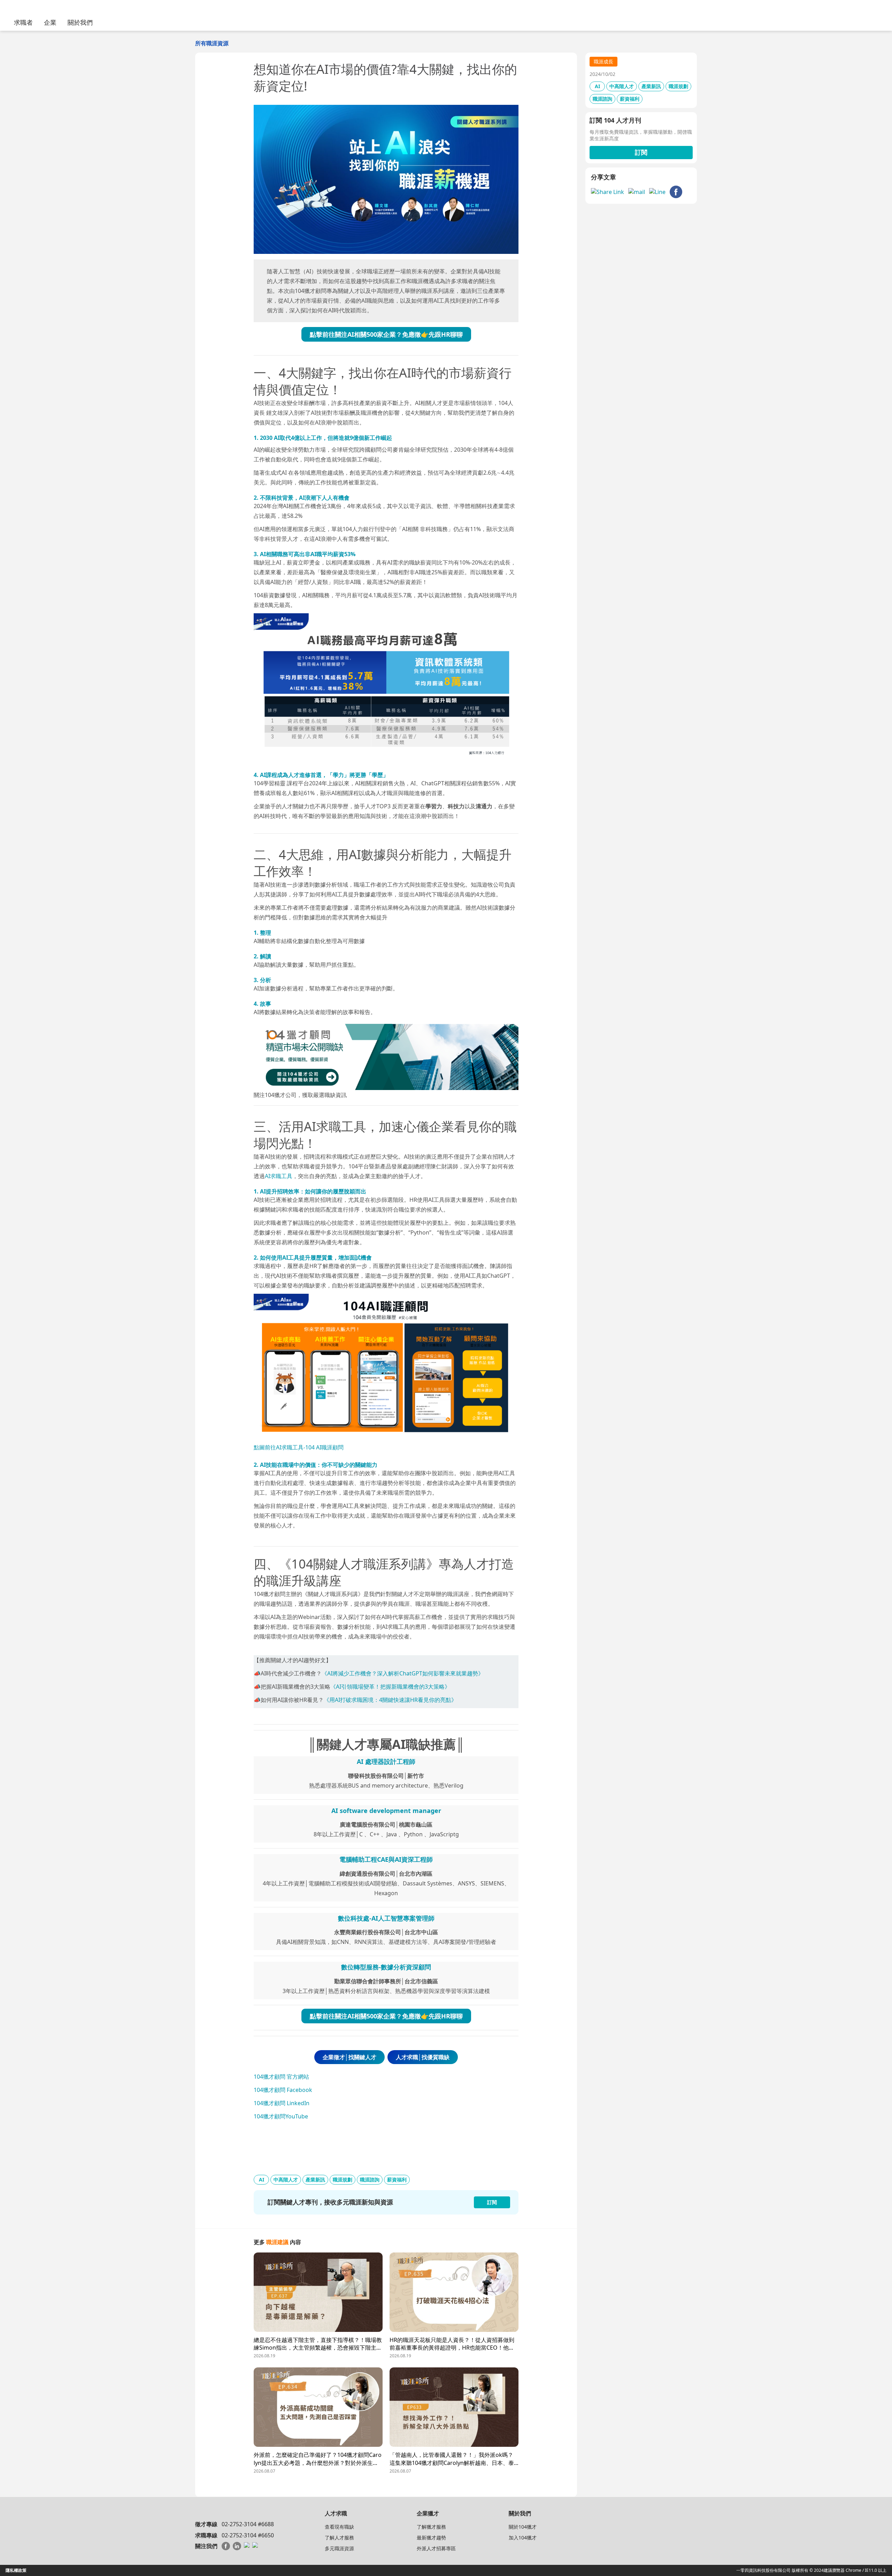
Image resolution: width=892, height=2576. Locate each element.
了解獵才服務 (431, 2527)
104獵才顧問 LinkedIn (282, 2103)
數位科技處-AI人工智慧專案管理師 (386, 1918)
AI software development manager (386, 1811)
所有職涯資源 (212, 43)
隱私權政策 (16, 2570)
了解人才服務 (339, 2538)
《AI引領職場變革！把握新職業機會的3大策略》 (390, 1687)
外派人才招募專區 (436, 2548)
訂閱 (641, 152)
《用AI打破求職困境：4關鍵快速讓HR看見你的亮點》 (390, 1700)
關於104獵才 (523, 2527)
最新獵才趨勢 (431, 2538)
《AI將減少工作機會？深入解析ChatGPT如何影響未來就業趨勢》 (403, 1673)
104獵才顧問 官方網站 (281, 2077)
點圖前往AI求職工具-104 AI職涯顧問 (299, 1447)
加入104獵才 (523, 2538)
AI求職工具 (279, 1176)
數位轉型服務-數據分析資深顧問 (386, 1967)
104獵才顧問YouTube (281, 2116)
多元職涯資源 (339, 2548)
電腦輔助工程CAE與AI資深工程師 (386, 1859)
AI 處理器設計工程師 (386, 1761)
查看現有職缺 (339, 2527)
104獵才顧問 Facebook (283, 2090)
